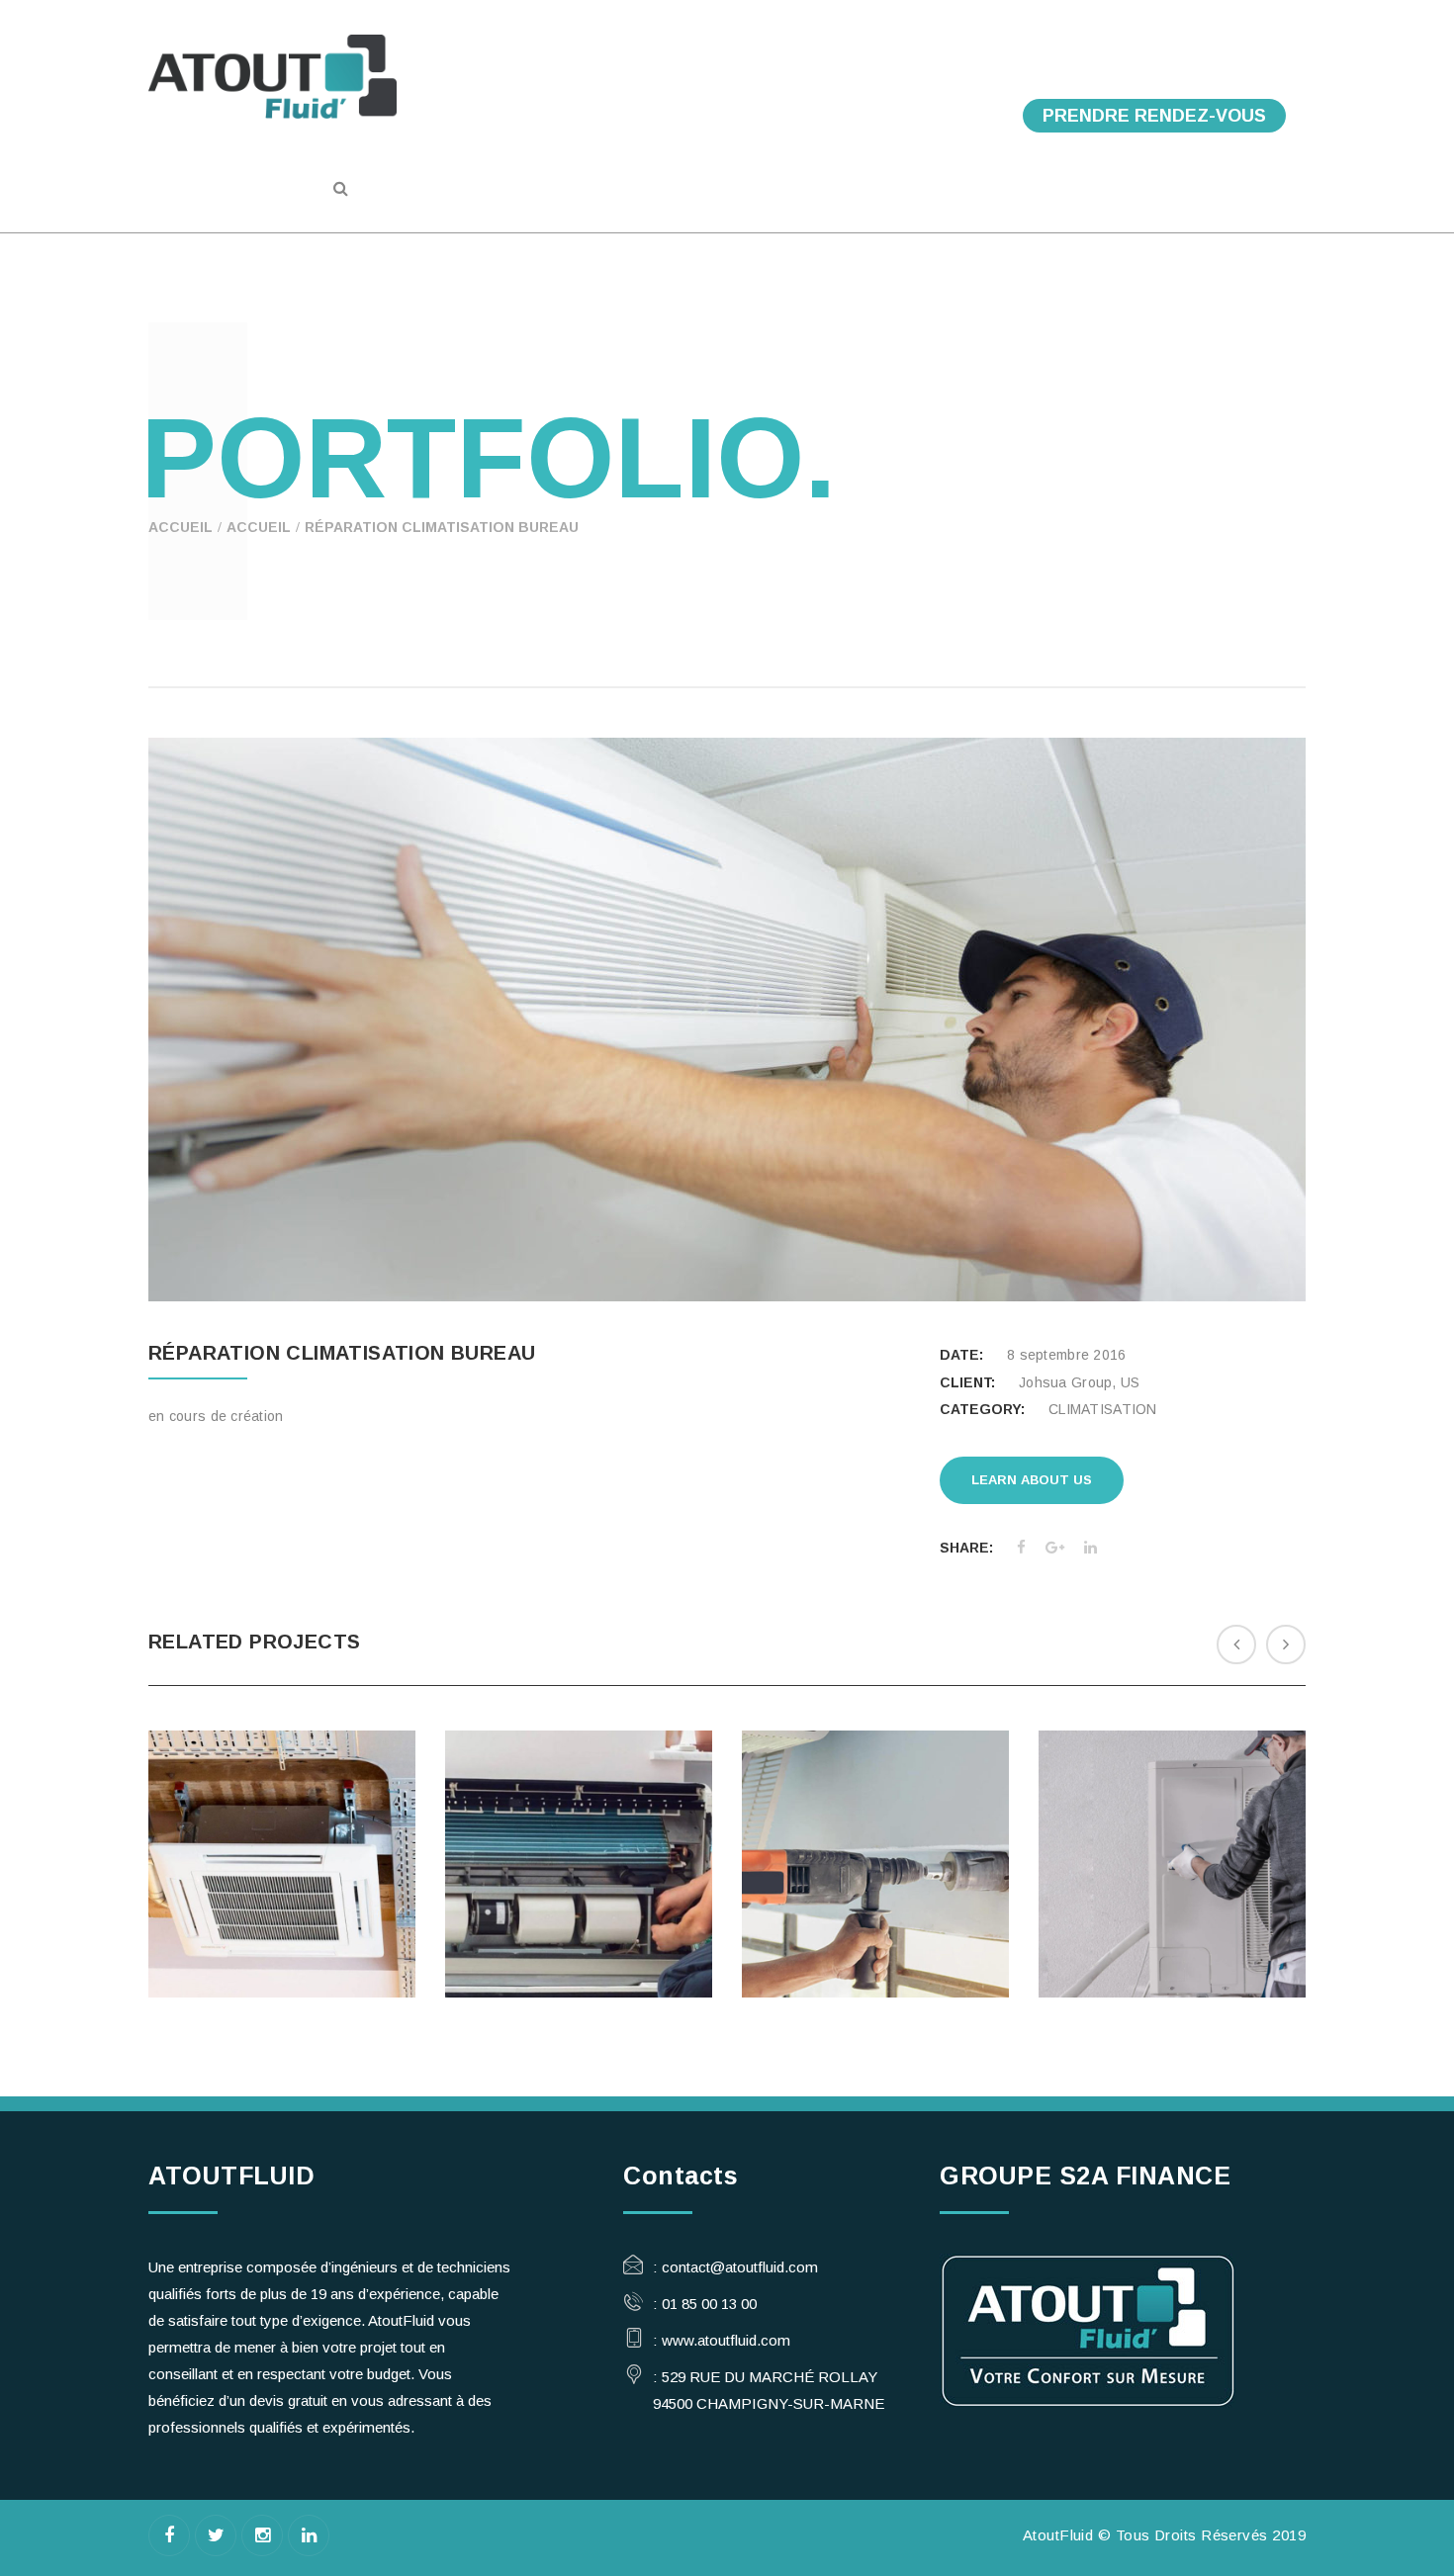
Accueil (181, 527)
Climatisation (282, 1813)
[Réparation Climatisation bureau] (1265, 1262)
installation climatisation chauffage (875, 1800)
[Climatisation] (313, 1907)
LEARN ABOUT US (1032, 1480)
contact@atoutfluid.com (740, 2267)
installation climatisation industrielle (1172, 1813)
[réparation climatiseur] (609, 1946)
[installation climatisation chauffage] (906, 1948)
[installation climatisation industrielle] (1203, 1935)
